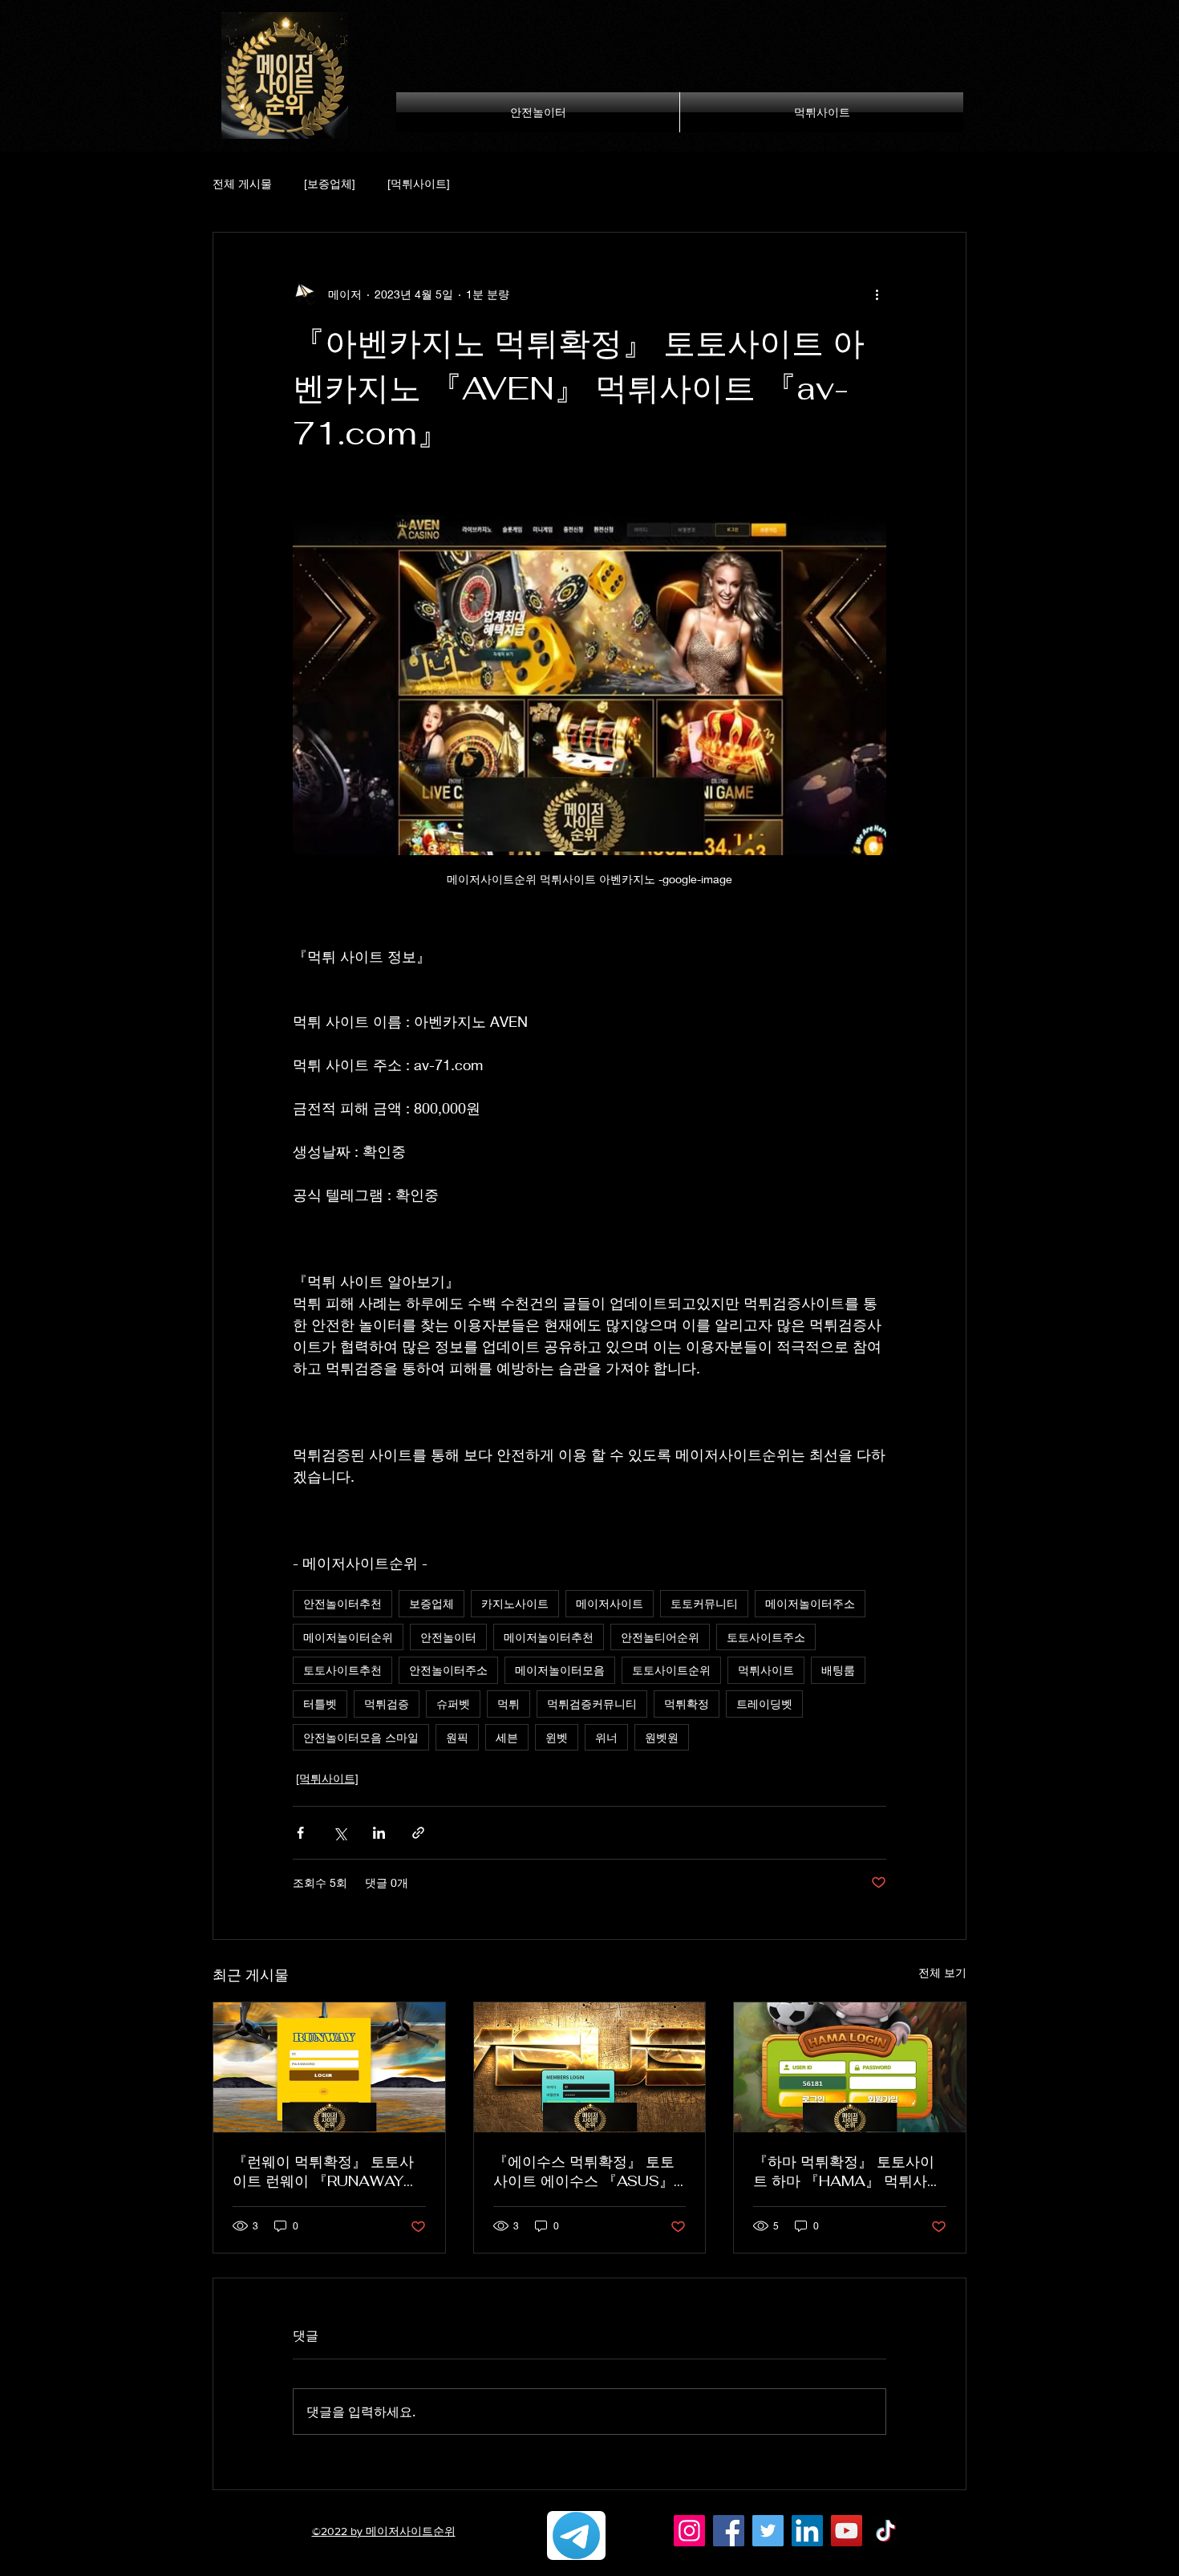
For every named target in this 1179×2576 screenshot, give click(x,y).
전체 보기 (942, 1972)
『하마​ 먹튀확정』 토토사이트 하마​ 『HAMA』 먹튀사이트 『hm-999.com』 (847, 2172)
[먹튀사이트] (419, 183)
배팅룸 (838, 1670)
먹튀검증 (387, 1704)
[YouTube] (847, 2531)
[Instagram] (689, 2531)
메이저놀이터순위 (348, 1637)
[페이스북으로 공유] (300, 1833)
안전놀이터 (448, 1637)
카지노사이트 (515, 1603)
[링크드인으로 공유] (379, 1833)
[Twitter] (768, 2531)
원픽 (457, 1737)
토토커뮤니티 (704, 1603)
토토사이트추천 (342, 1670)
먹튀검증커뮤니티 (592, 1704)
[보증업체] (330, 183)
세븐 (507, 1737)
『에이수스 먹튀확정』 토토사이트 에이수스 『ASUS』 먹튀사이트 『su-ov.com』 (584, 2172)
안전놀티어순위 (660, 1637)
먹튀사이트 (766, 1670)
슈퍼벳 (453, 1704)
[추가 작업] (877, 294)
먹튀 (508, 1704)
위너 (606, 1737)
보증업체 (431, 1603)
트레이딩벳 (764, 1704)
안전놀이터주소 (448, 1670)
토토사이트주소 (766, 1637)
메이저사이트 (610, 1603)
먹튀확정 (687, 1704)
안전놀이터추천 (342, 1603)
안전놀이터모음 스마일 (361, 1737)
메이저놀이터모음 (560, 1670)
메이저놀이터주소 (810, 1603)
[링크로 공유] (418, 1833)
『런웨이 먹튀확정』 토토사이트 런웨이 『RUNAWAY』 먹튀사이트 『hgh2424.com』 (325, 2172)
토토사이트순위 (671, 1670)
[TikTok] (886, 2531)
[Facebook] (729, 2531)
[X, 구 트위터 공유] (340, 1833)
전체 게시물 (242, 183)
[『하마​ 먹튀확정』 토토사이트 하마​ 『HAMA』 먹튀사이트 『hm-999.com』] (850, 2067)
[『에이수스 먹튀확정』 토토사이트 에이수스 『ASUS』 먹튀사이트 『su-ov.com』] (590, 2067)
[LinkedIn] (807, 2531)
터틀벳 (320, 1704)
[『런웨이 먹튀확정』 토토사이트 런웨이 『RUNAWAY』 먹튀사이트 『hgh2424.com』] (329, 2067)
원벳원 (662, 1737)
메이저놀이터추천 (549, 1637)
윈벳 (557, 1737)
